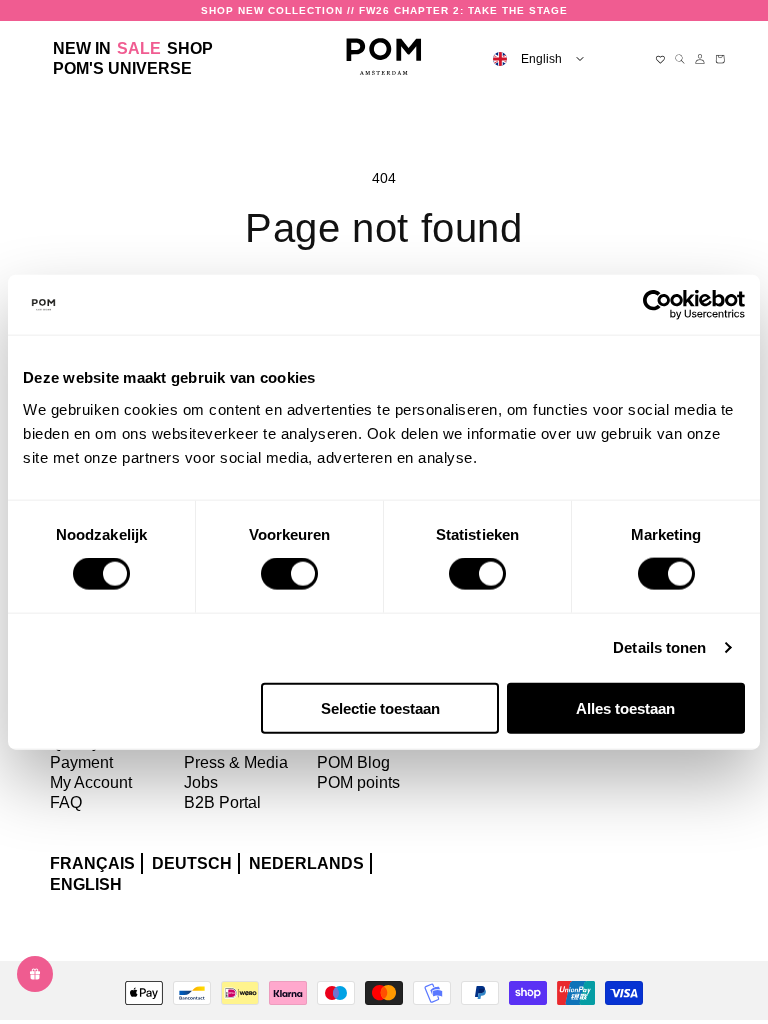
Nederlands (306, 863)
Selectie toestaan (380, 707)
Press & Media (236, 762)
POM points (358, 782)
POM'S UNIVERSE (122, 68)
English (86, 884)
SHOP (190, 48)
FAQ (66, 802)
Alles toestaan (625, 707)
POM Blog (353, 762)
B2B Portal (222, 802)
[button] (190, 48)
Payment (81, 762)
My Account (91, 782)
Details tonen (659, 647)
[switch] (289, 574)
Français (92, 863)
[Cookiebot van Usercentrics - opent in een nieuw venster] (657, 305)
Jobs (201, 782)
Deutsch (192, 863)
